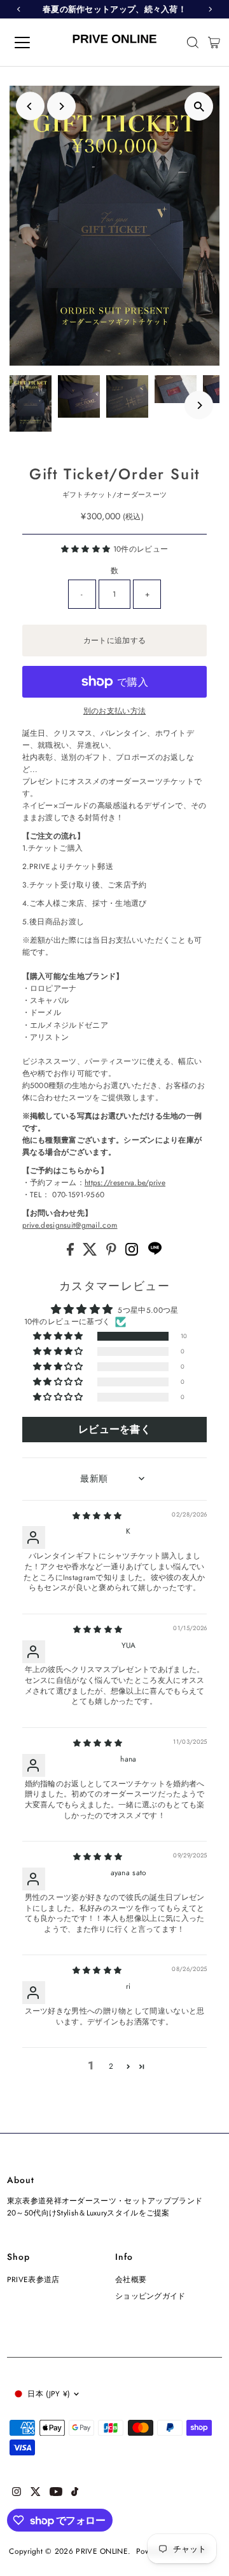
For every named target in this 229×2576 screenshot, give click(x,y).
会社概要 (131, 2279)
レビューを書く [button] (114, 1429)
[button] (87, 549)
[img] (97, 1516)
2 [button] (111, 2066)
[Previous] (30, 106)
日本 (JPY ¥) (49, 2393)
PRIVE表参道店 (33, 2279)
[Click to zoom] (199, 106)
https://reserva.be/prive (125, 1182)
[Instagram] (133, 1253)
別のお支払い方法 (114, 711)
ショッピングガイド (150, 2296)
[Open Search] (193, 43)
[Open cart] (214, 43)
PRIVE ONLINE (102, 2551)
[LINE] (155, 1253)
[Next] (61, 106)
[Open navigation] (31, 43)
